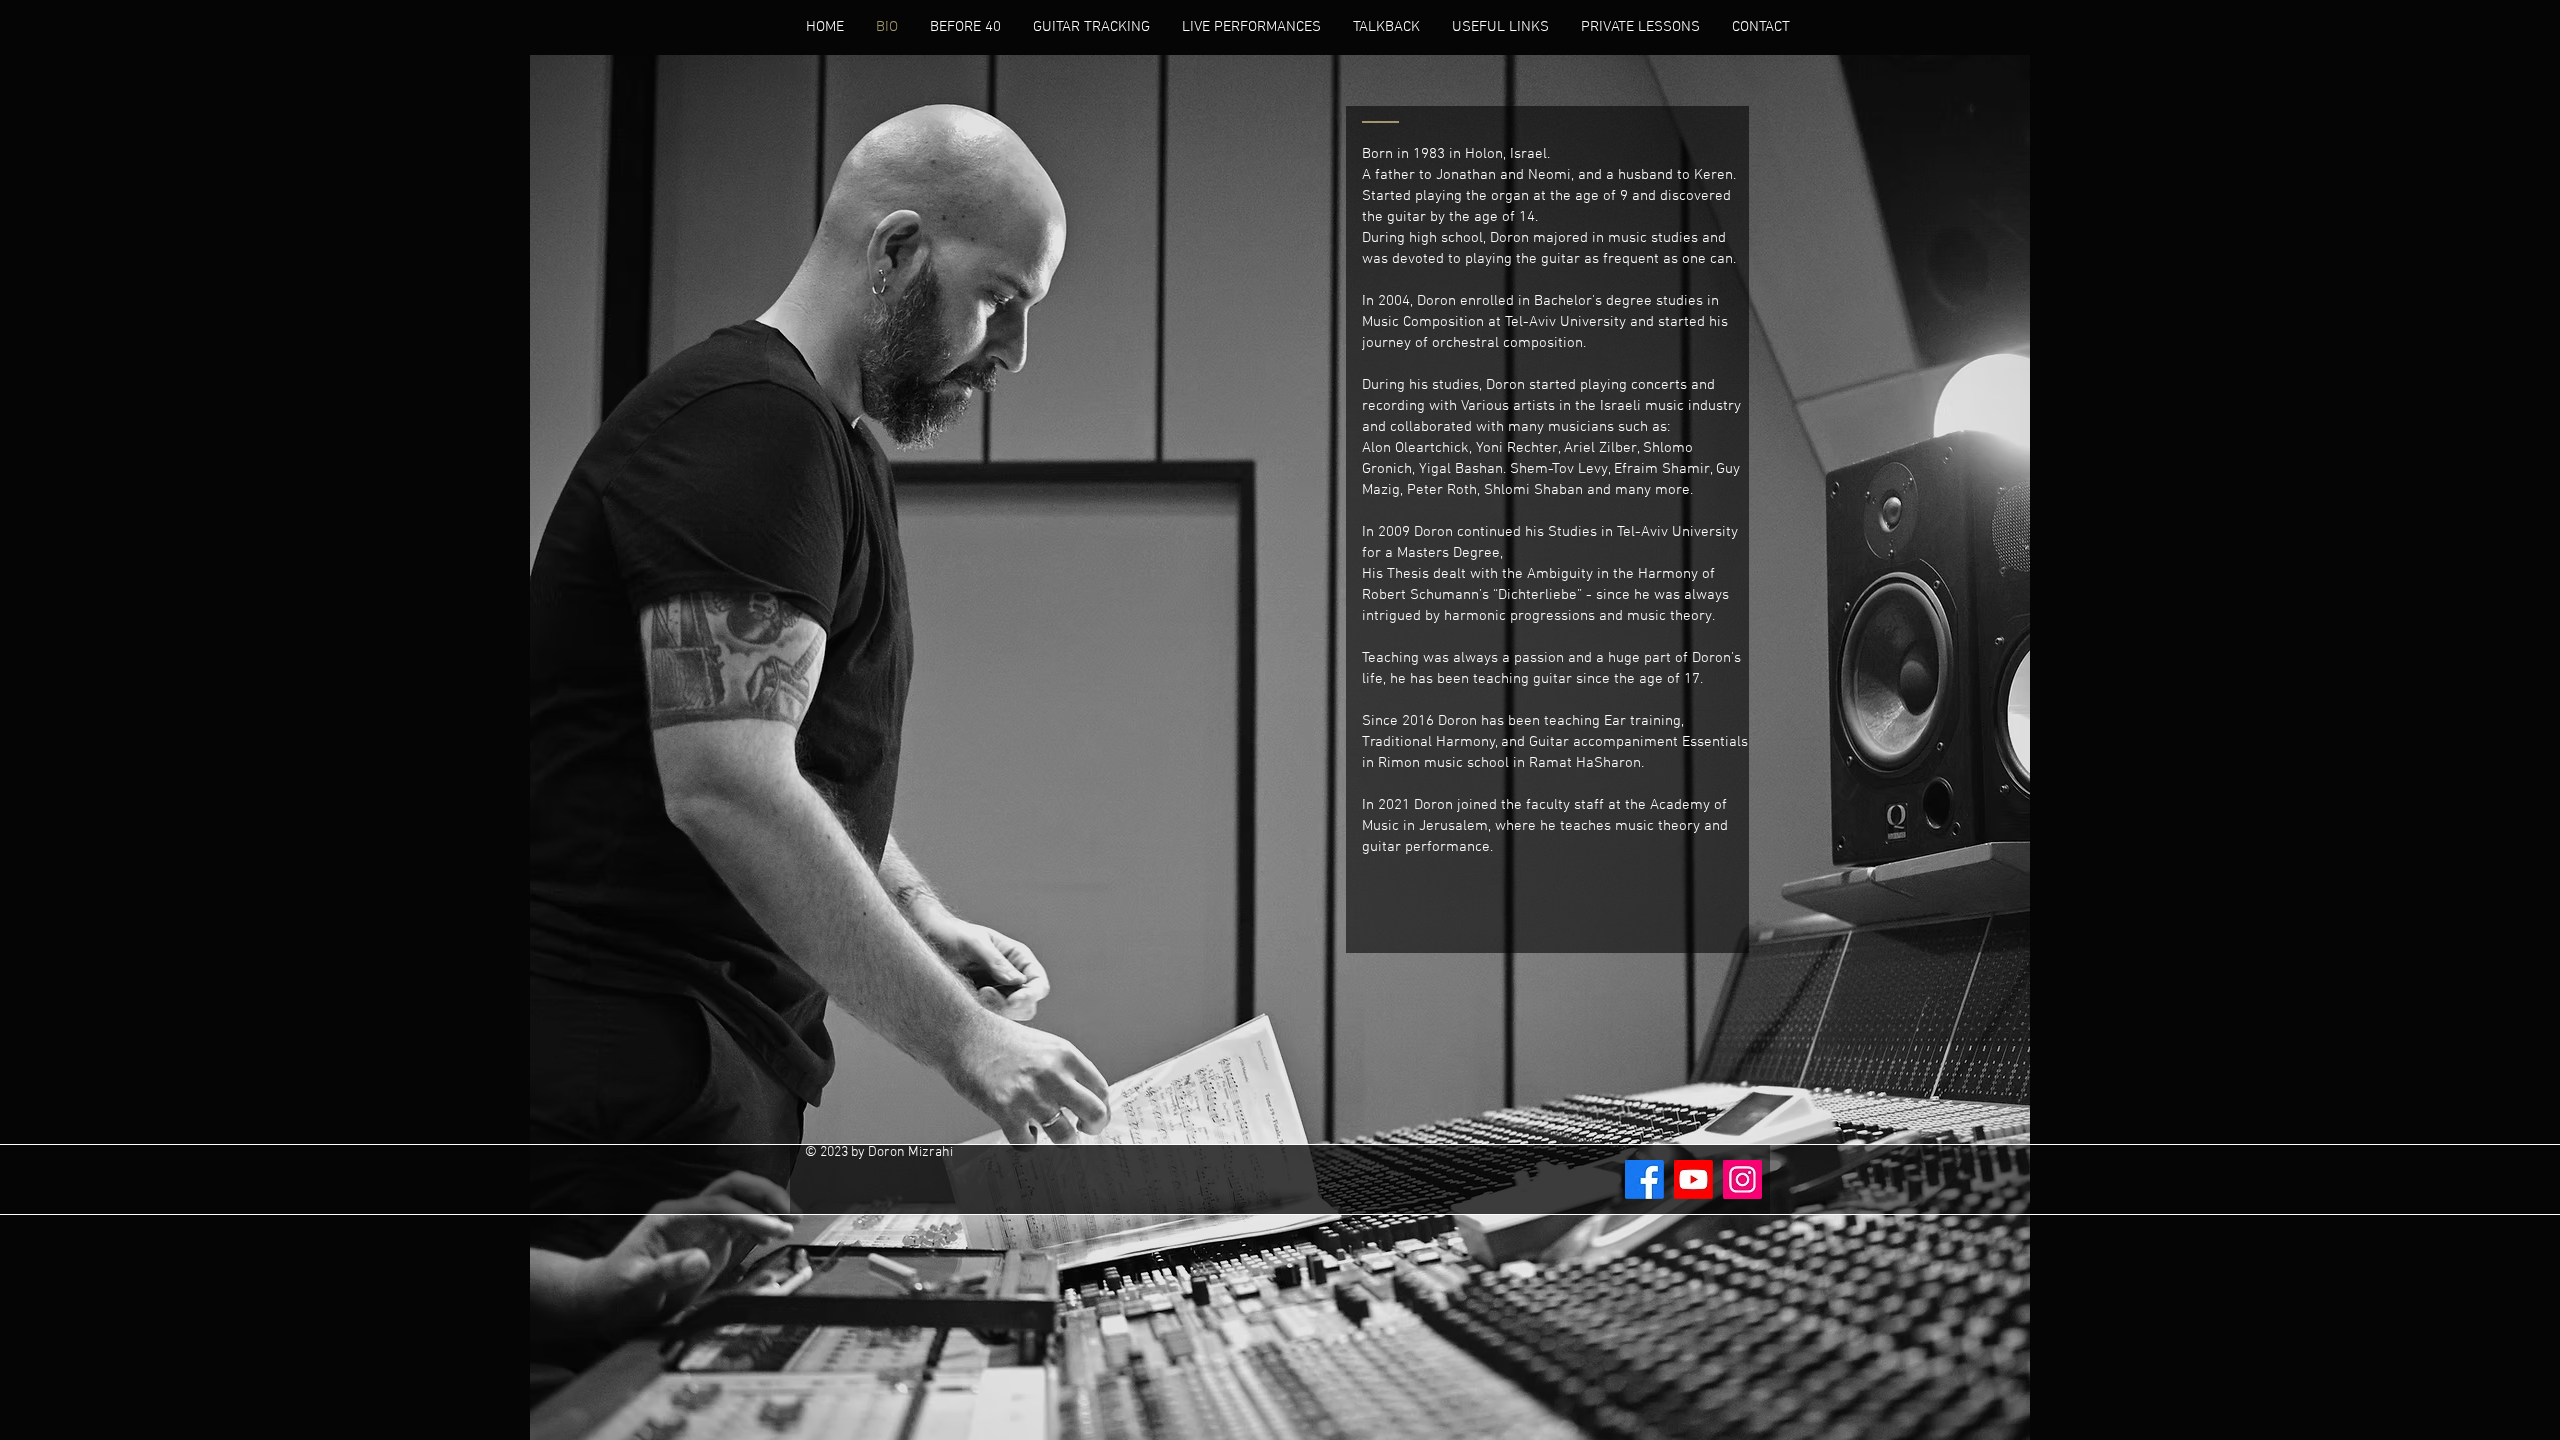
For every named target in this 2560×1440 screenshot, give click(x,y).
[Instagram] (1742, 1179)
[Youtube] (1693, 1179)
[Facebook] (1644, 1179)
